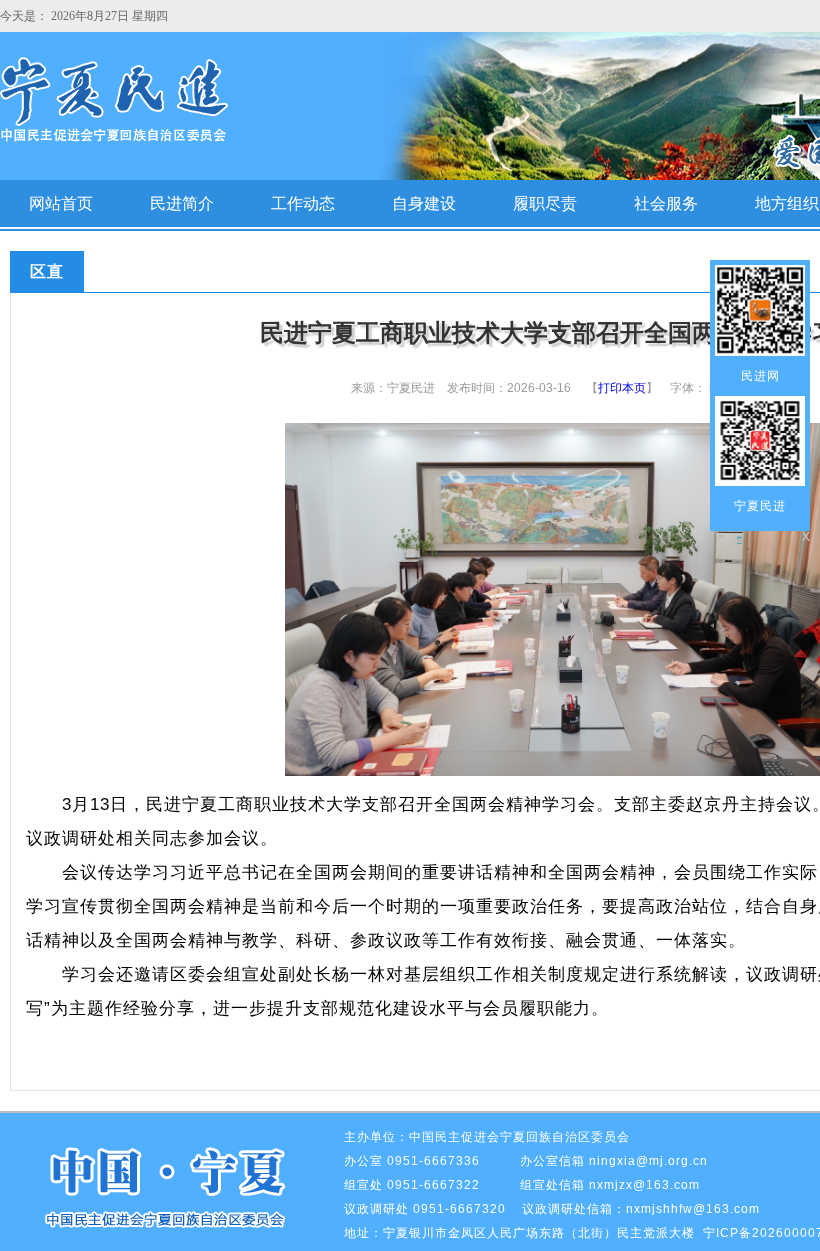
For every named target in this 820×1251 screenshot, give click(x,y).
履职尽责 (545, 203)
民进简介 (182, 203)
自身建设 (424, 203)
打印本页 (622, 388)
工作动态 (303, 203)
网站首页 (61, 203)
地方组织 (787, 203)
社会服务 (666, 203)
